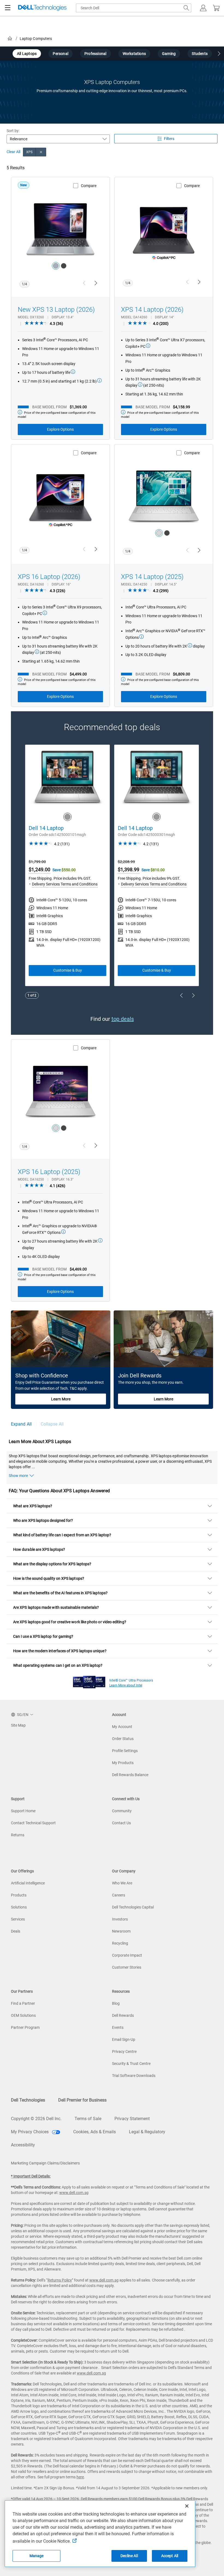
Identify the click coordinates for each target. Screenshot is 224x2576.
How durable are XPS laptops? (39, 1549)
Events (118, 2027)
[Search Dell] (186, 8)
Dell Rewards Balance (130, 1775)
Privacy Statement (132, 2119)
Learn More (61, 1399)
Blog (116, 2003)
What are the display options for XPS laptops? (52, 1564)
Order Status (123, 1739)
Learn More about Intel (126, 1685)
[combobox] (134, 8)
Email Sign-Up (124, 2039)
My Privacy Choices (30, 2132)
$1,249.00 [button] (39, 869)
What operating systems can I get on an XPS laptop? (58, 1665)
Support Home (23, 1811)
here (80, 2477)
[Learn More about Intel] (89, 1681)
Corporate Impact (127, 1955)
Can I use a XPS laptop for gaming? (43, 1636)
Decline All (129, 2556)
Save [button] (57, 870)
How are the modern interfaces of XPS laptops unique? (60, 1651)
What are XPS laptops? (33, 1506)
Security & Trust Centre (131, 2064)
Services (18, 1919)
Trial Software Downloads (134, 2076)
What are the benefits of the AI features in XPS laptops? (60, 1593)
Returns (18, 1835)
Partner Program (25, 2027)
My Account (122, 1727)
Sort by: (13, 131)
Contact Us (121, 1823)
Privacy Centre (124, 2052)
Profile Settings (125, 1751)
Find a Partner (23, 2003)
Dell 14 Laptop (46, 828)
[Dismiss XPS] (41, 152)
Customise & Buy (68, 970)
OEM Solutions (23, 2015)
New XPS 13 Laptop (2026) (56, 310)
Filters (169, 139)
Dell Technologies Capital (133, 1907)
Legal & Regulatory (147, 2132)
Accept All (170, 2556)
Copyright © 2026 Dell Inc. (36, 2119)
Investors (120, 1919)
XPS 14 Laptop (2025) (152, 577)
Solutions (19, 1907)
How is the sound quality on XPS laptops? (49, 1578)
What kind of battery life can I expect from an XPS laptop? (62, 1535)
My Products (123, 1763)
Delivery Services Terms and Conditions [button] (65, 884)
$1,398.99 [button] (129, 869)
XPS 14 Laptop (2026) (152, 310)
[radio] (56, 266)
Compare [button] (89, 186)
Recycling (120, 1943)
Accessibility (23, 2145)
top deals (123, 1019)
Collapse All (52, 1424)
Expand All (21, 1424)
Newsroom (121, 1931)
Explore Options (60, 429)
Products (19, 1895)
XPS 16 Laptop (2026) (49, 577)
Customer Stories (127, 1967)
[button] (203, 8)
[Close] (187, 2506)
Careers (119, 1895)
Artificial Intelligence (28, 1883)
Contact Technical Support (33, 1823)
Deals (16, 1931)
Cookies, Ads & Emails (95, 2132)
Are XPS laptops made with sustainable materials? (56, 1607)
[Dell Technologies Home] (42, 8)
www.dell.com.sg (74, 2193)
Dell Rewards (123, 2015)
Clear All (13, 152)
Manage (37, 2556)
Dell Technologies (28, 2100)
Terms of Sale (88, 2119)
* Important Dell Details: (31, 2176)
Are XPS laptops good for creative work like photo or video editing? (70, 1622)
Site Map (18, 1725)
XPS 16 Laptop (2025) (49, 1172)
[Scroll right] (219, 54)
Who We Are (122, 1883)
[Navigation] (8, 8)
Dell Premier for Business (82, 2100)
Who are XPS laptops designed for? (43, 1520)
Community (122, 1811)
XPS (29, 152)
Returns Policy (60, 2280)
